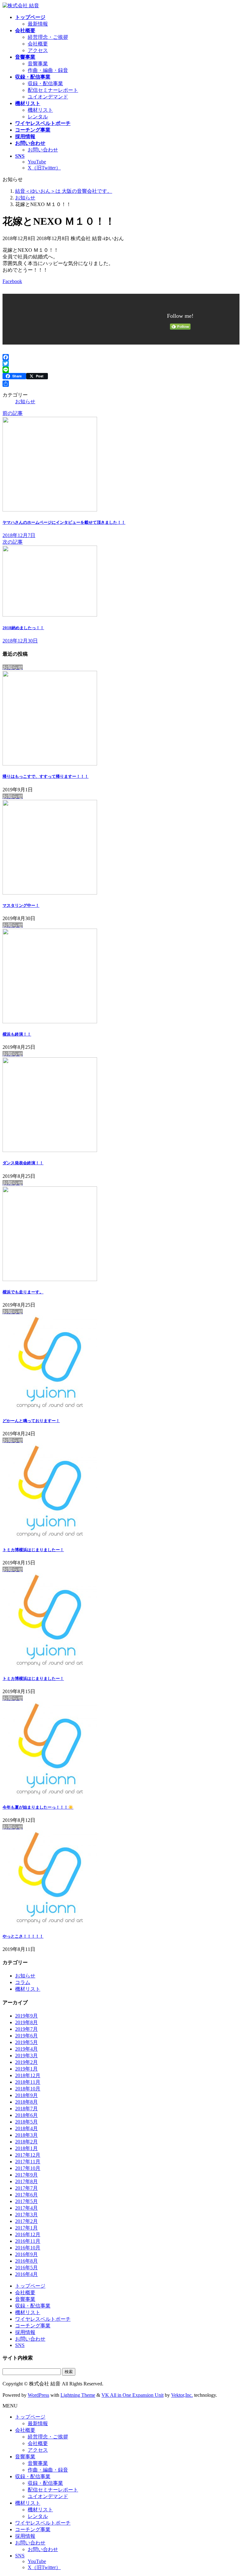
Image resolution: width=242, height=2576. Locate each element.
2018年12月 (28, 2075)
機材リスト (40, 110)
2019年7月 (26, 2029)
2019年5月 (26, 2042)
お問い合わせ (43, 150)
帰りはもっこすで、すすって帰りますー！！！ (46, 776)
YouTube (37, 162)
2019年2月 (26, 2062)
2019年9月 (26, 2016)
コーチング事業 (33, 2326)
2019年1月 (26, 2069)
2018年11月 (28, 2082)
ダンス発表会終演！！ (23, 1163)
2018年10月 (28, 2089)
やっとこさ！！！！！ (23, 1936)
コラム (23, 1982)
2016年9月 (26, 2254)
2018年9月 (26, 2095)
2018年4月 (26, 2128)
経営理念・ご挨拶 (48, 37)
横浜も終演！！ (17, 1034)
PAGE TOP (231, 2492)
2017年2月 (26, 2221)
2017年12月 (28, 2155)
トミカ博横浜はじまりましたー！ (33, 1550)
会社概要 (38, 44)
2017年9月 (26, 2175)
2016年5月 (26, 2268)
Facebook (12, 281)
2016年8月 (26, 2261)
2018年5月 (26, 2122)
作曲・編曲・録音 (48, 70)
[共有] (121, 384)
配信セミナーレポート (53, 90)
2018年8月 (26, 2102)
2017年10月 (28, 2168)
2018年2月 (26, 2142)
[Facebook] (121, 357)
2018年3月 (26, 2135)
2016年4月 (26, 2274)
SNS (20, 2345)
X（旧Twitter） (44, 168)
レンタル (38, 117)
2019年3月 (26, 2056)
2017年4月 (26, 2208)
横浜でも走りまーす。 (23, 1292)
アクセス (38, 50)
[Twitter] (121, 363)
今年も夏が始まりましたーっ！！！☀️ (38, 1807)
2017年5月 (26, 2201)
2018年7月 (26, 2109)
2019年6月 (26, 2036)
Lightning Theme (78, 2395)
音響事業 (38, 64)
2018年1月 (26, 2148)
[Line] (121, 370)
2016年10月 (28, 2248)
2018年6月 (26, 2115)
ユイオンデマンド (48, 97)
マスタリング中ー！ (21, 905)
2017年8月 (26, 2181)
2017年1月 (26, 2228)
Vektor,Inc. (182, 2395)
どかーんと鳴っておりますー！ (31, 1421)
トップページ (30, 2286)
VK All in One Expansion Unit (133, 2395)
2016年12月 (28, 2234)
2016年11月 (28, 2241)
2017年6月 (26, 2195)
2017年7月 (26, 2188)
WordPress (38, 2395)
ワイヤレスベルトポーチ (43, 2319)
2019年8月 (26, 2022)
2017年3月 (26, 2215)
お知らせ (25, 402)
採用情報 (25, 2332)
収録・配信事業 (45, 83)
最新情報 (38, 24)
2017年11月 (28, 2162)
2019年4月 (26, 2049)
